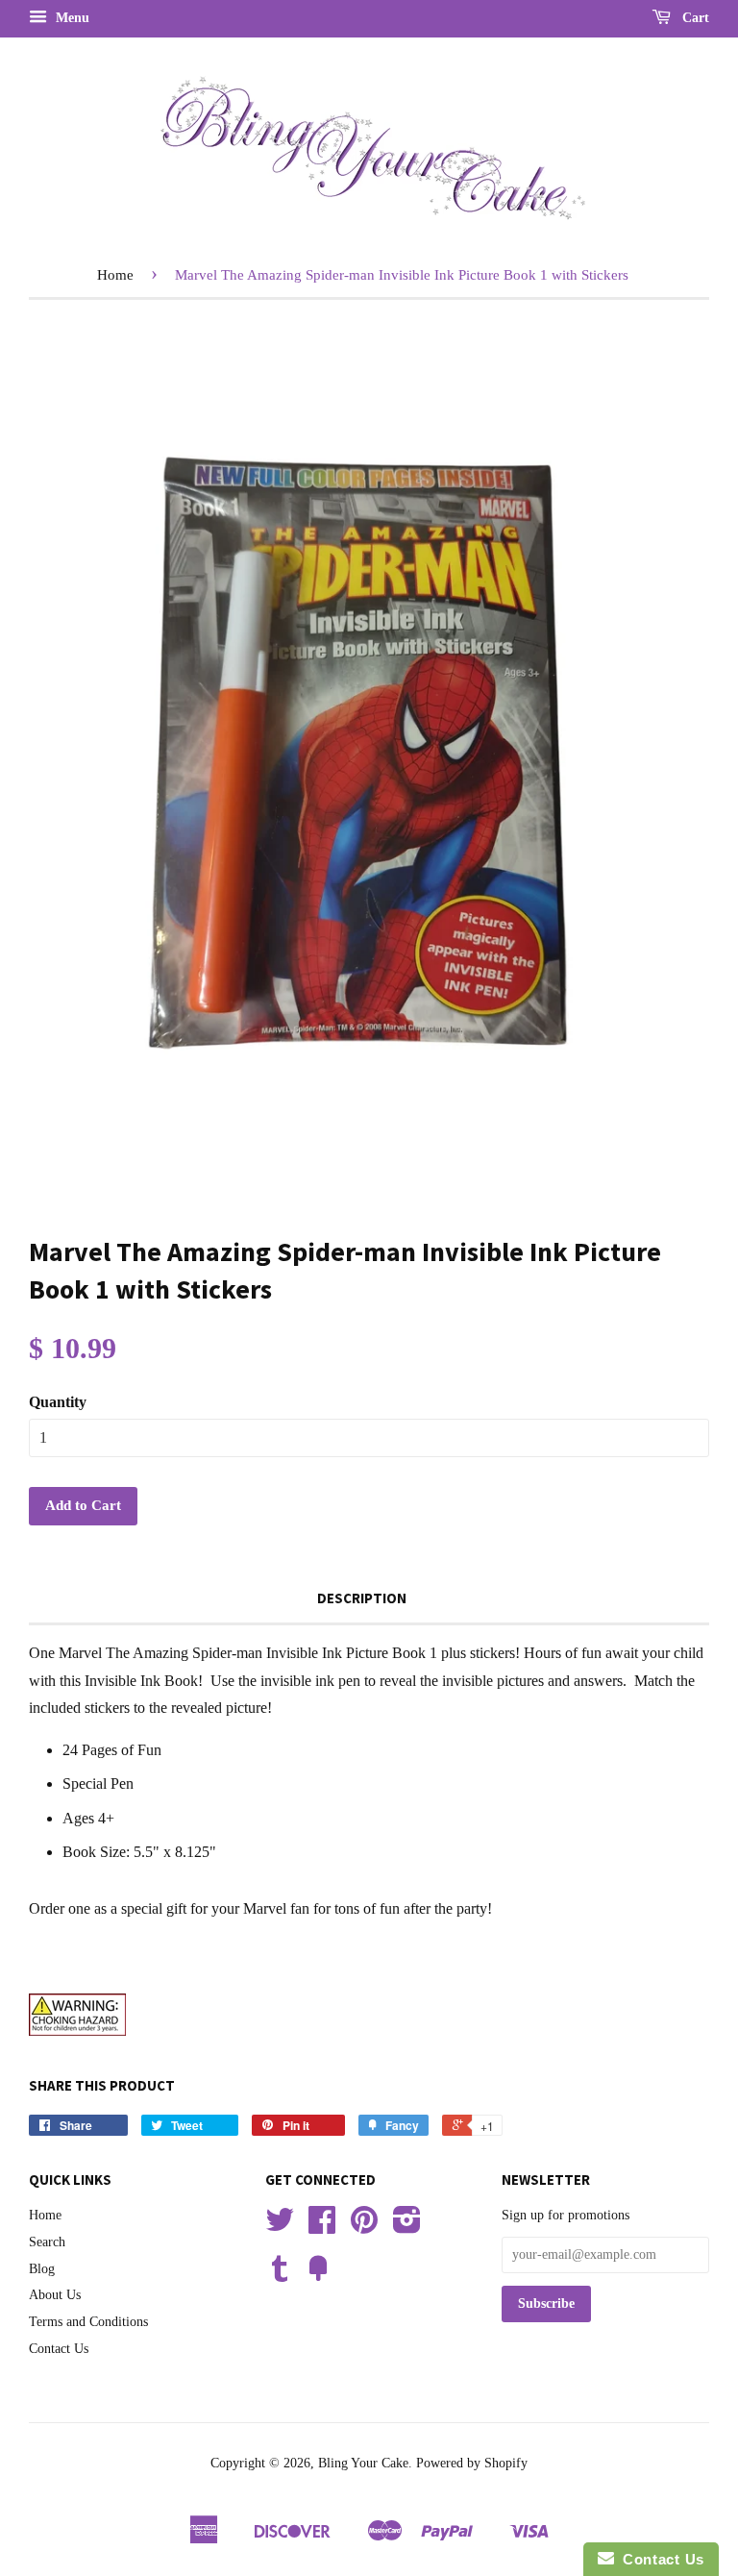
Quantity (58, 1402)
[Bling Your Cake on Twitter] (280, 2227)
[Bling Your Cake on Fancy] (318, 2276)
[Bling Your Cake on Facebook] (322, 2227)
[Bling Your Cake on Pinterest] (364, 2227)
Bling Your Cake (363, 2463)
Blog (42, 2269)
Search (47, 2242)
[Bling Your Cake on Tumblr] (280, 2276)
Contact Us (59, 2349)
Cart (694, 18)
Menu (71, 18)
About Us (55, 2295)
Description (362, 1598)
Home (115, 275)
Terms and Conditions (88, 2322)
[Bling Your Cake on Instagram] (407, 2227)
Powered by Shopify (472, 2463)
